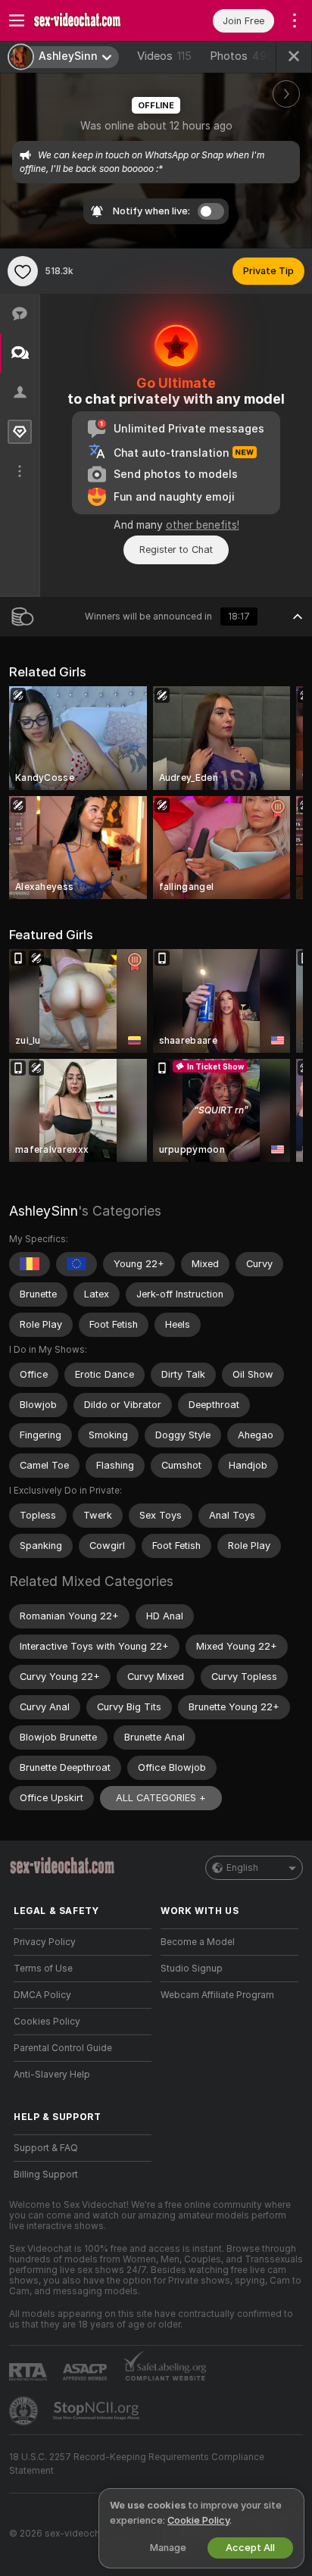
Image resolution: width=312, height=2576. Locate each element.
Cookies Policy (47, 2022)
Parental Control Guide (63, 2048)
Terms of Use (43, 1969)
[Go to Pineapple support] (25, 2411)
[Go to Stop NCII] (98, 2411)
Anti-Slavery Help (52, 2075)
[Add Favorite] (23, 271)
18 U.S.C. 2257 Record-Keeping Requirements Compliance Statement (137, 2464)
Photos (242, 56)
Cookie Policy (198, 2520)
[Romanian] (30, 1264)
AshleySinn (44, 1211)
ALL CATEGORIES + (161, 1798)
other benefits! (203, 525)
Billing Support (46, 2175)
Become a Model (198, 1942)
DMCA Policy (42, 1995)
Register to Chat (176, 550)
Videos (164, 56)
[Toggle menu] (17, 20)
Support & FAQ (46, 2148)
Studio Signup (192, 1969)
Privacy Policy (45, 1942)
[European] (76, 1264)
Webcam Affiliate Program (217, 1995)
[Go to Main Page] (95, 20)
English (242, 1868)
